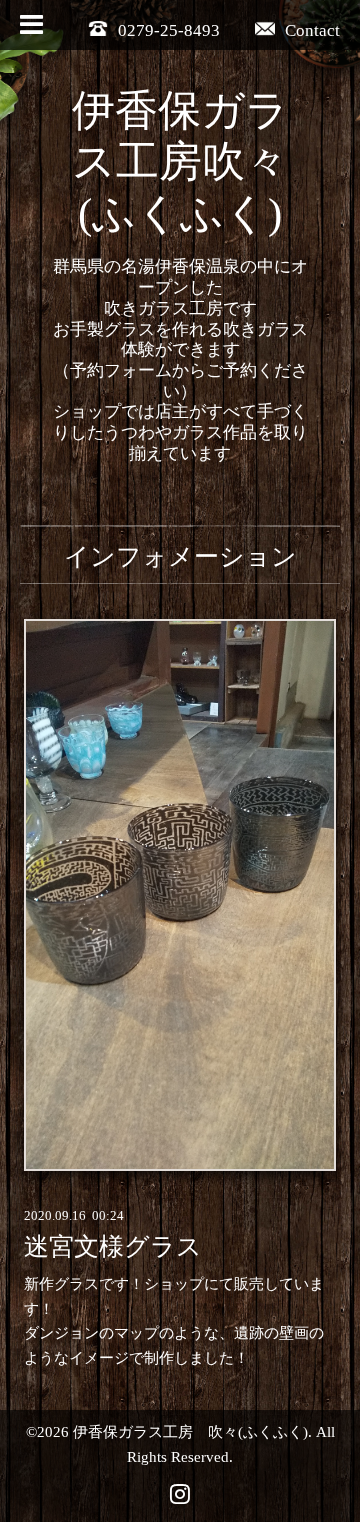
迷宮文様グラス (113, 1246)
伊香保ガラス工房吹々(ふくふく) (180, 162)
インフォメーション (180, 556)
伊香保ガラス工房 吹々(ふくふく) (190, 1431)
